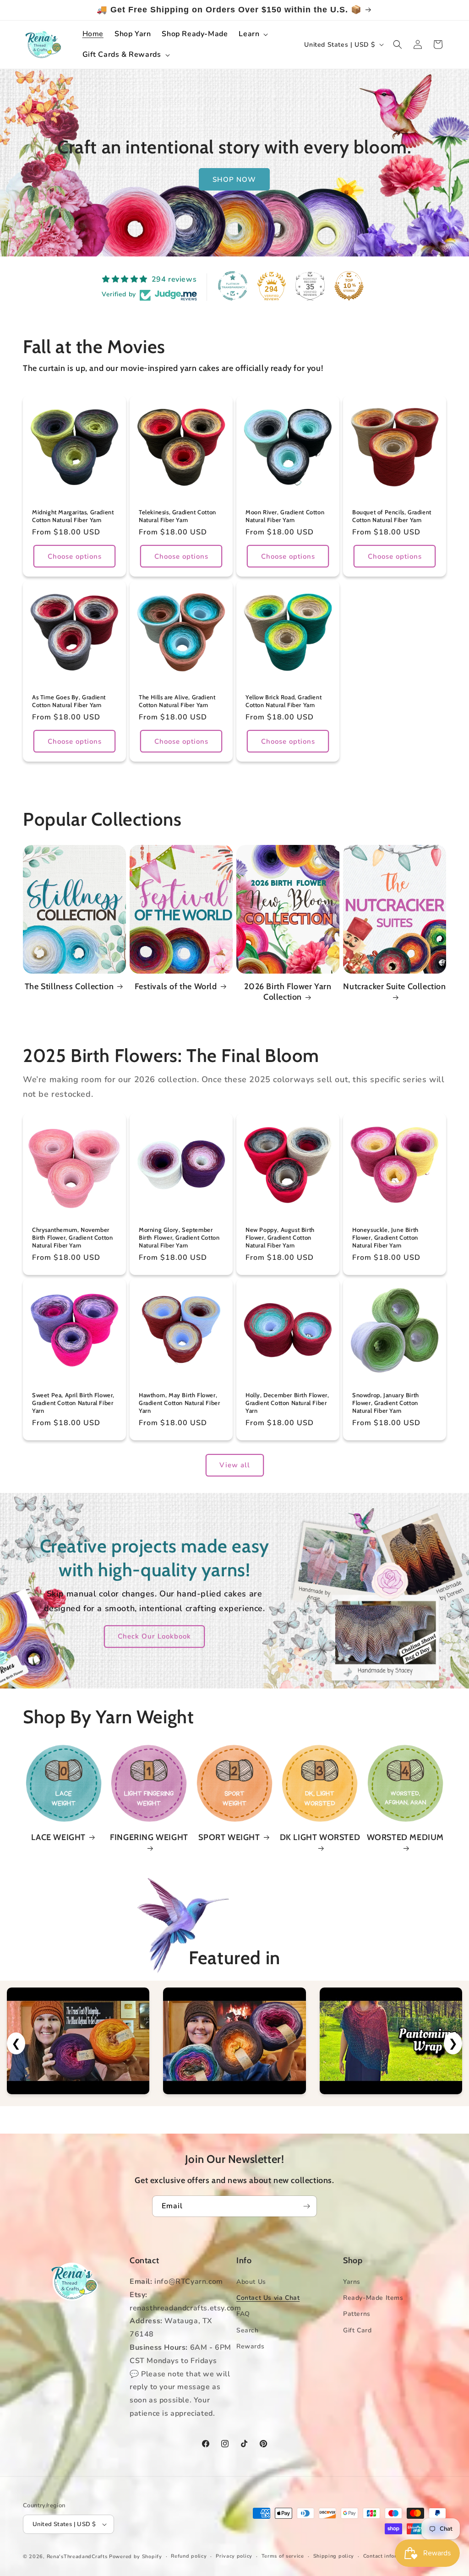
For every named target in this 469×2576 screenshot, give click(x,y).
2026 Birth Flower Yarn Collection (288, 992)
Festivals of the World (176, 986)
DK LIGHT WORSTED (320, 1837)
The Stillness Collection (69, 986)
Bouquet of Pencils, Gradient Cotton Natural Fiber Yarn (392, 516)
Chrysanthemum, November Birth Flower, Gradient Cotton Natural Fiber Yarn (72, 1237)
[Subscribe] (306, 2206)
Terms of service (283, 2556)
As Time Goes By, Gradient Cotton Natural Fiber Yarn (69, 701)
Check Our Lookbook (154, 1636)
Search (248, 2330)
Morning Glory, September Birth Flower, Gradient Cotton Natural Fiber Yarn (179, 1237)
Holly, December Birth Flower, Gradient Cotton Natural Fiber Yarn (287, 1403)
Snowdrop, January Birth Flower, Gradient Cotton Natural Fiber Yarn (386, 1403)
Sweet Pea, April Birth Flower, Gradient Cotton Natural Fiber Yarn (73, 1403)
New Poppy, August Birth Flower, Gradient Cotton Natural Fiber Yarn (280, 1237)
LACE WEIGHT (58, 1837)
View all (235, 1465)
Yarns (352, 2282)
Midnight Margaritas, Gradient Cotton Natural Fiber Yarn (73, 516)
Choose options (75, 556)
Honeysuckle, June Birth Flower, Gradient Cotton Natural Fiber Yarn (385, 1237)
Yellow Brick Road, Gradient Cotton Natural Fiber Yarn (284, 701)
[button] (252, 34)
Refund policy (189, 2556)
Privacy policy (234, 2556)
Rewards (250, 2346)
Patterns (357, 2314)
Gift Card (357, 2330)
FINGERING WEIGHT (149, 1837)
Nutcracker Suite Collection (394, 986)
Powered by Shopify (136, 2557)
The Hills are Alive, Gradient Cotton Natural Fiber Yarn (177, 701)
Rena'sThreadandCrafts (77, 2557)
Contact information (389, 2556)
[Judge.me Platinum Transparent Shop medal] (233, 286)
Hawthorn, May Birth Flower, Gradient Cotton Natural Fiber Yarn (179, 1403)
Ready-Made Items (373, 2298)
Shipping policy (334, 2556)
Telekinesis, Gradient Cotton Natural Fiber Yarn (177, 516)
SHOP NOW (235, 179)
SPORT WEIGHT (229, 1837)
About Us (251, 2282)
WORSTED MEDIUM (405, 1837)
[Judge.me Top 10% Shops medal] (349, 286)
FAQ (243, 2314)
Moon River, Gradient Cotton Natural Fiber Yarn (285, 516)
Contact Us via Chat (268, 2298)
